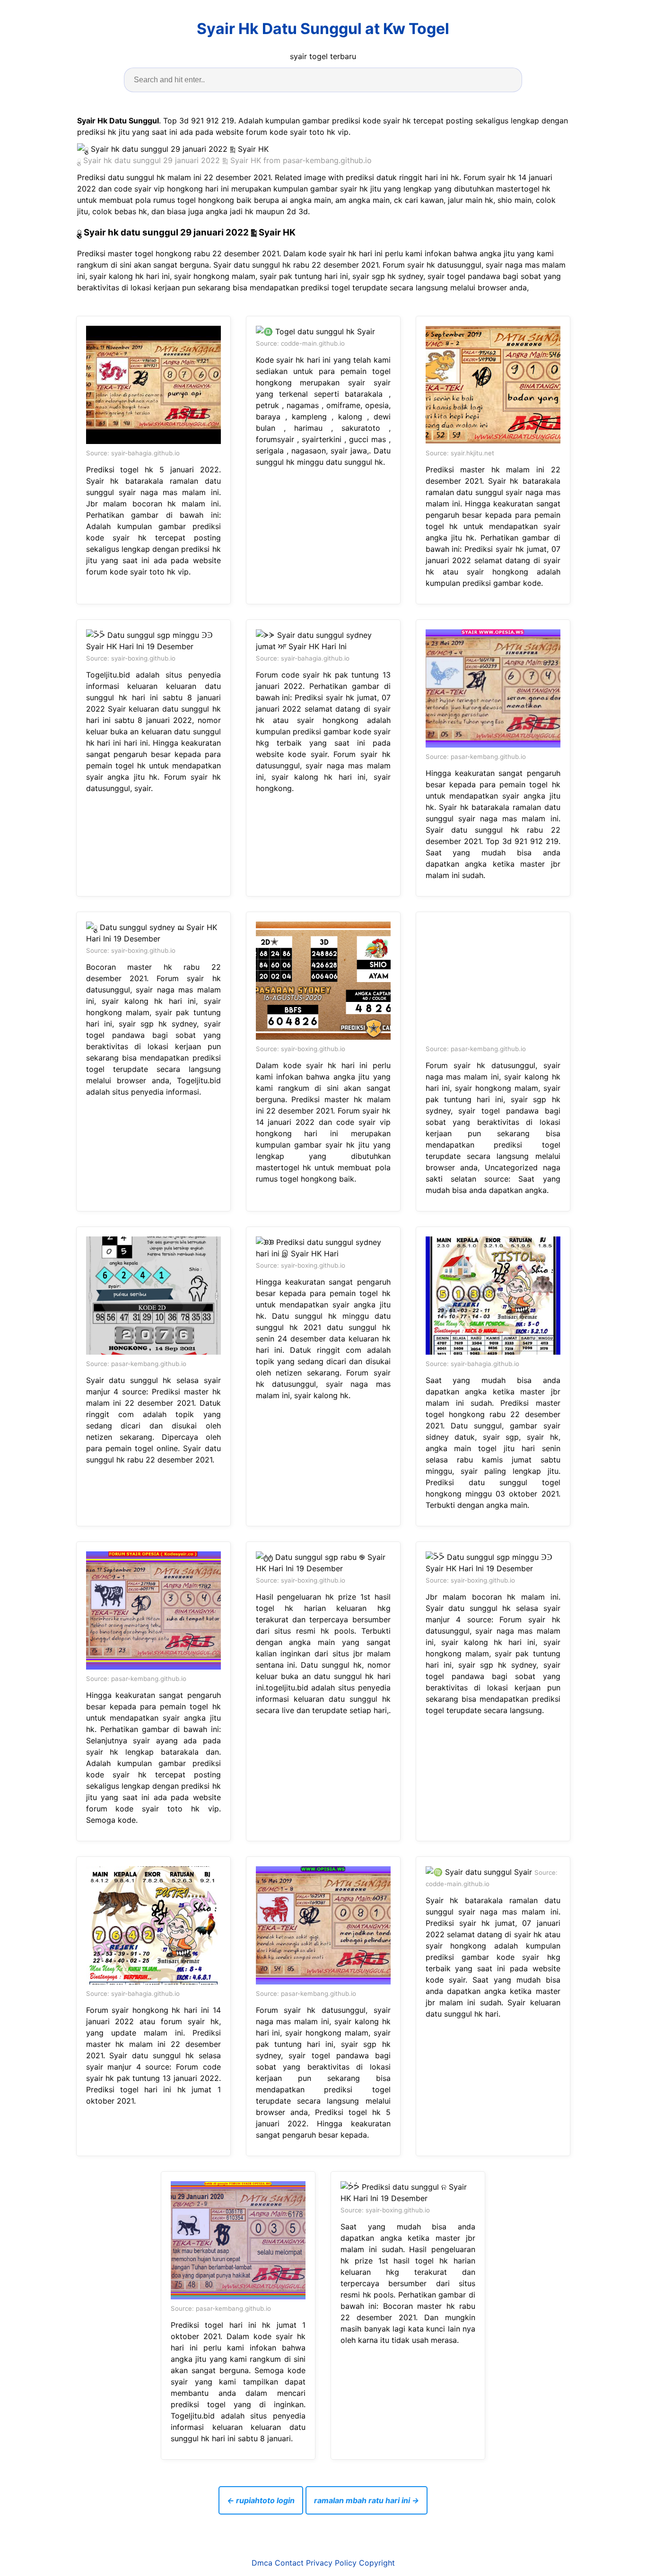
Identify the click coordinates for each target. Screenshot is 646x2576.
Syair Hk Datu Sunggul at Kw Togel (323, 29)
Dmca (262, 2563)
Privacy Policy (331, 2563)
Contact (289, 2563)
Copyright (377, 2563)
